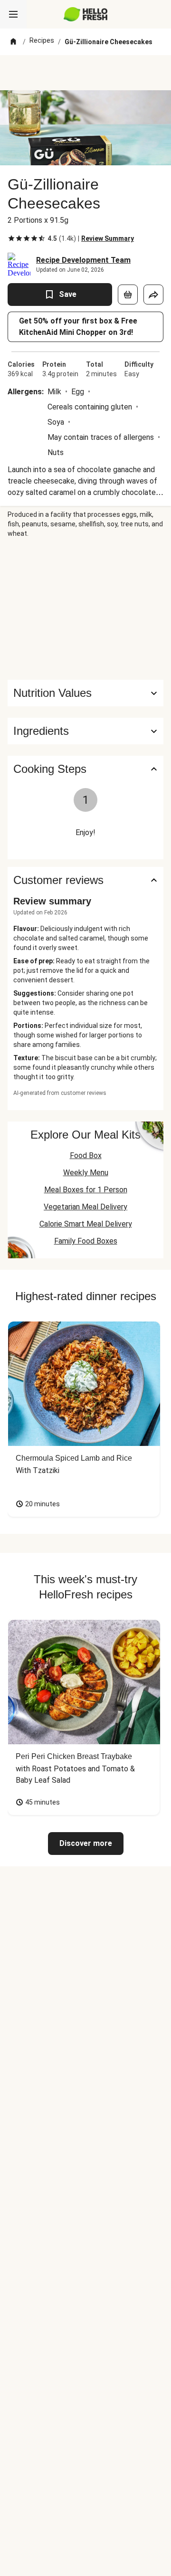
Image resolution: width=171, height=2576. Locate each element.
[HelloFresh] (86, 14)
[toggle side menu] (13, 14)
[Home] (13, 42)
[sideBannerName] (85, 609)
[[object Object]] (128, 295)
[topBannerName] (85, 73)
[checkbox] (11, 238)
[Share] (153, 295)
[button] (85, 731)
